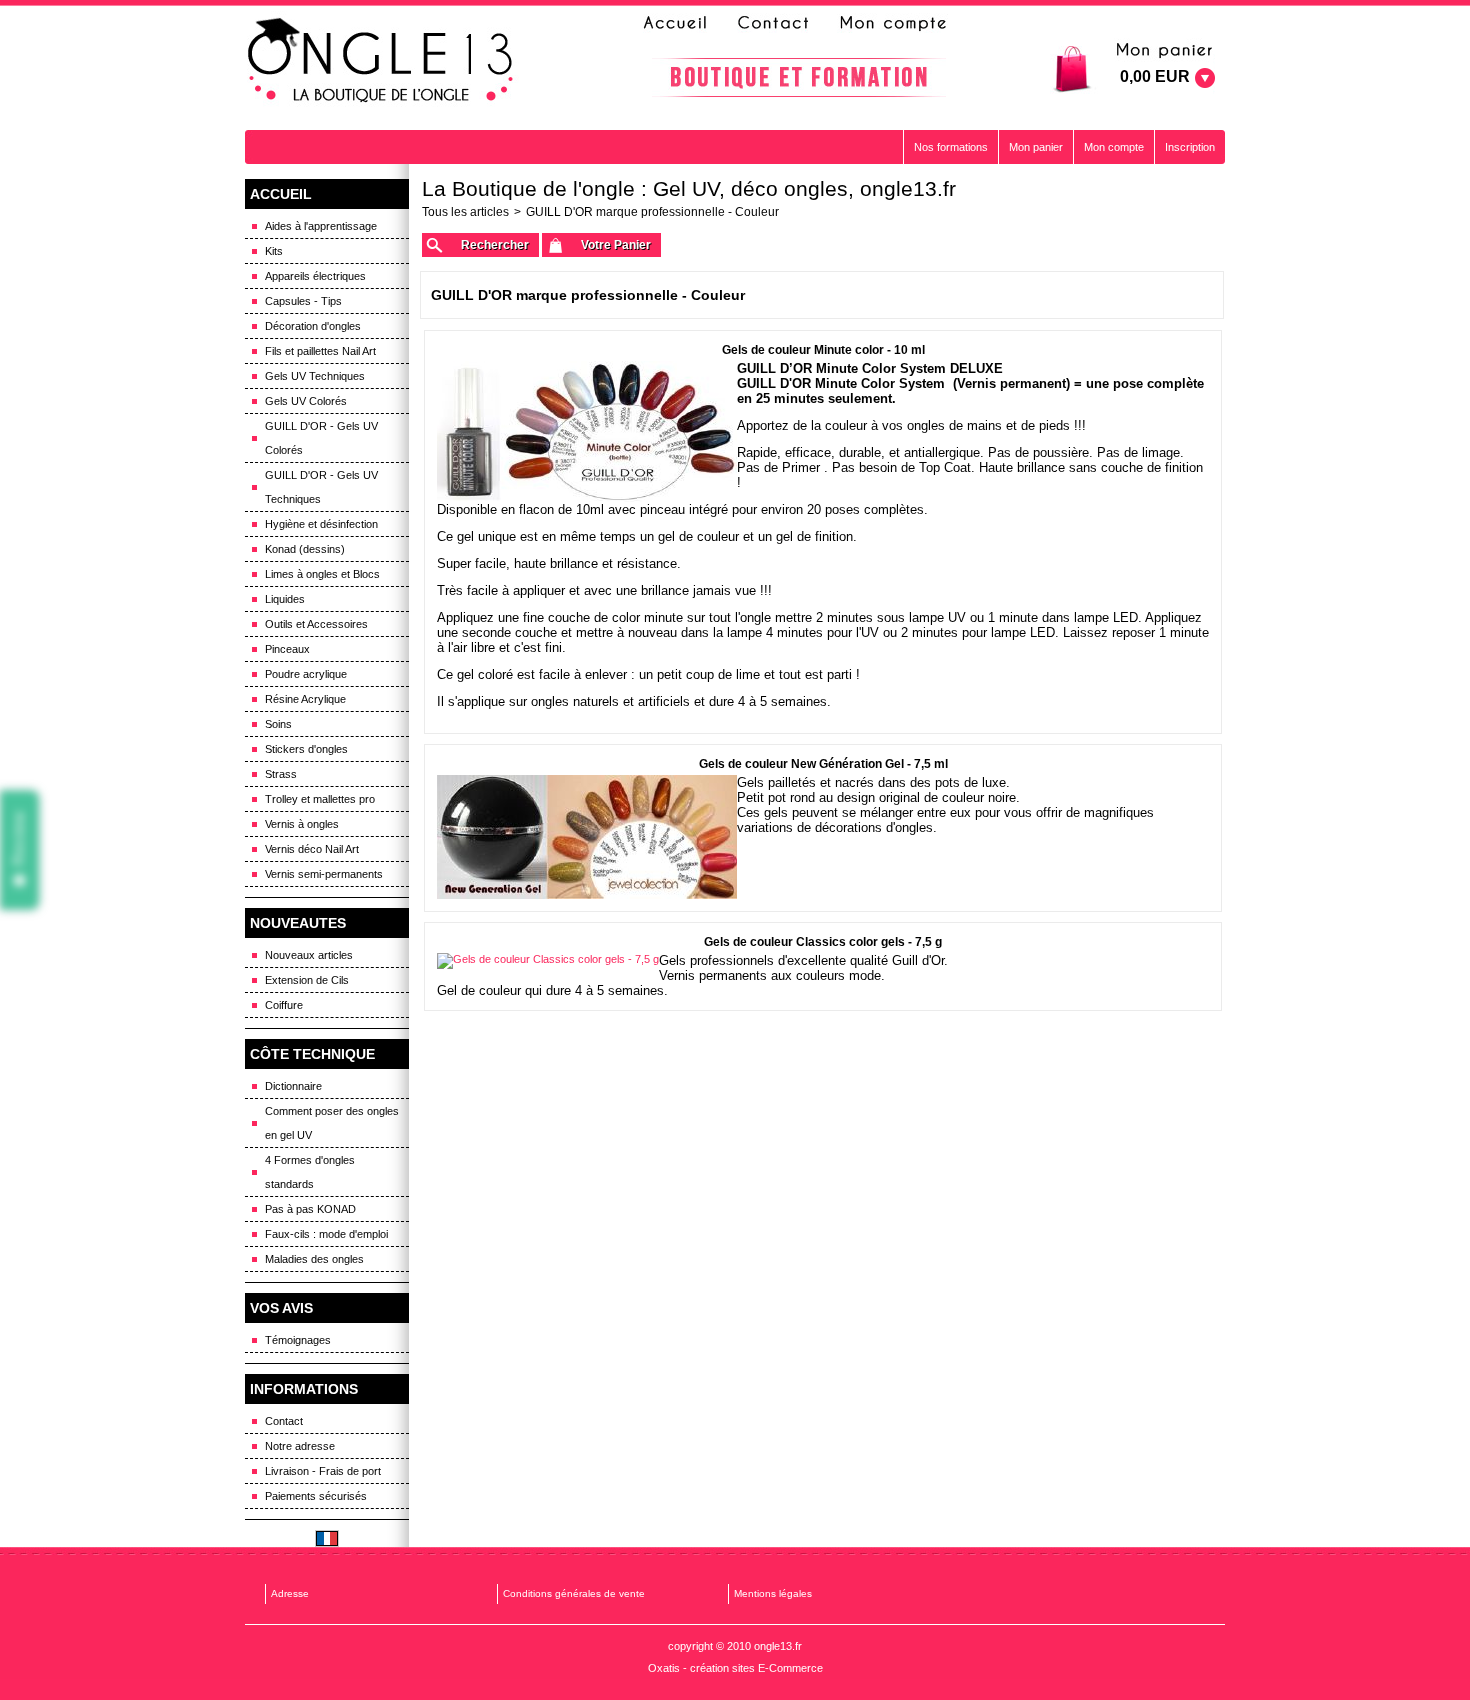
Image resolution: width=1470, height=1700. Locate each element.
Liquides (285, 599)
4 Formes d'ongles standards (310, 1172)
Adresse (290, 1593)
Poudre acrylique (306, 674)
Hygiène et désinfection (321, 524)
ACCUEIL (281, 194)
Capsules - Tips (303, 301)
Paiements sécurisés (316, 1496)
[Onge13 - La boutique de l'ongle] (383, 61)
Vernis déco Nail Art (312, 849)
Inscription (1190, 147)
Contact (284, 1421)
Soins (278, 724)
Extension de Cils (307, 980)
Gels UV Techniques (315, 376)
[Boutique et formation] (799, 78)
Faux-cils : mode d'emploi (326, 1234)
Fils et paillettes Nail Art (320, 351)
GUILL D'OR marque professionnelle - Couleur (652, 212)
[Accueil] (681, 23)
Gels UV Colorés (306, 401)
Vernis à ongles (302, 824)
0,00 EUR (1155, 76)
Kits (274, 251)
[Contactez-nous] (770, 23)
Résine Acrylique (305, 699)
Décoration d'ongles (313, 326)
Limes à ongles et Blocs (322, 574)
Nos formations (951, 147)
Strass (281, 774)
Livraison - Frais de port (323, 1471)
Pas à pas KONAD (310, 1209)
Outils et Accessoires (316, 624)
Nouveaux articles (309, 955)
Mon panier (1036, 147)
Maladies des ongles (314, 1259)
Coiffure (284, 1005)
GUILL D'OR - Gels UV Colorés (321, 438)
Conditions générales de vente (574, 1593)
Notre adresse (300, 1446)
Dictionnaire (293, 1086)
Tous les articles (465, 212)
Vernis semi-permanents (324, 874)
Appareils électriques (315, 276)
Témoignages (298, 1340)
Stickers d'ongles (306, 749)
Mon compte (1114, 147)
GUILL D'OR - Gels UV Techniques (321, 487)
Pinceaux (287, 649)
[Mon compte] (892, 23)
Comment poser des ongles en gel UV (332, 1123)
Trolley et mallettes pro (320, 799)
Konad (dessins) (305, 549)
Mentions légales (773, 1593)
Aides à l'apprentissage (321, 226)
